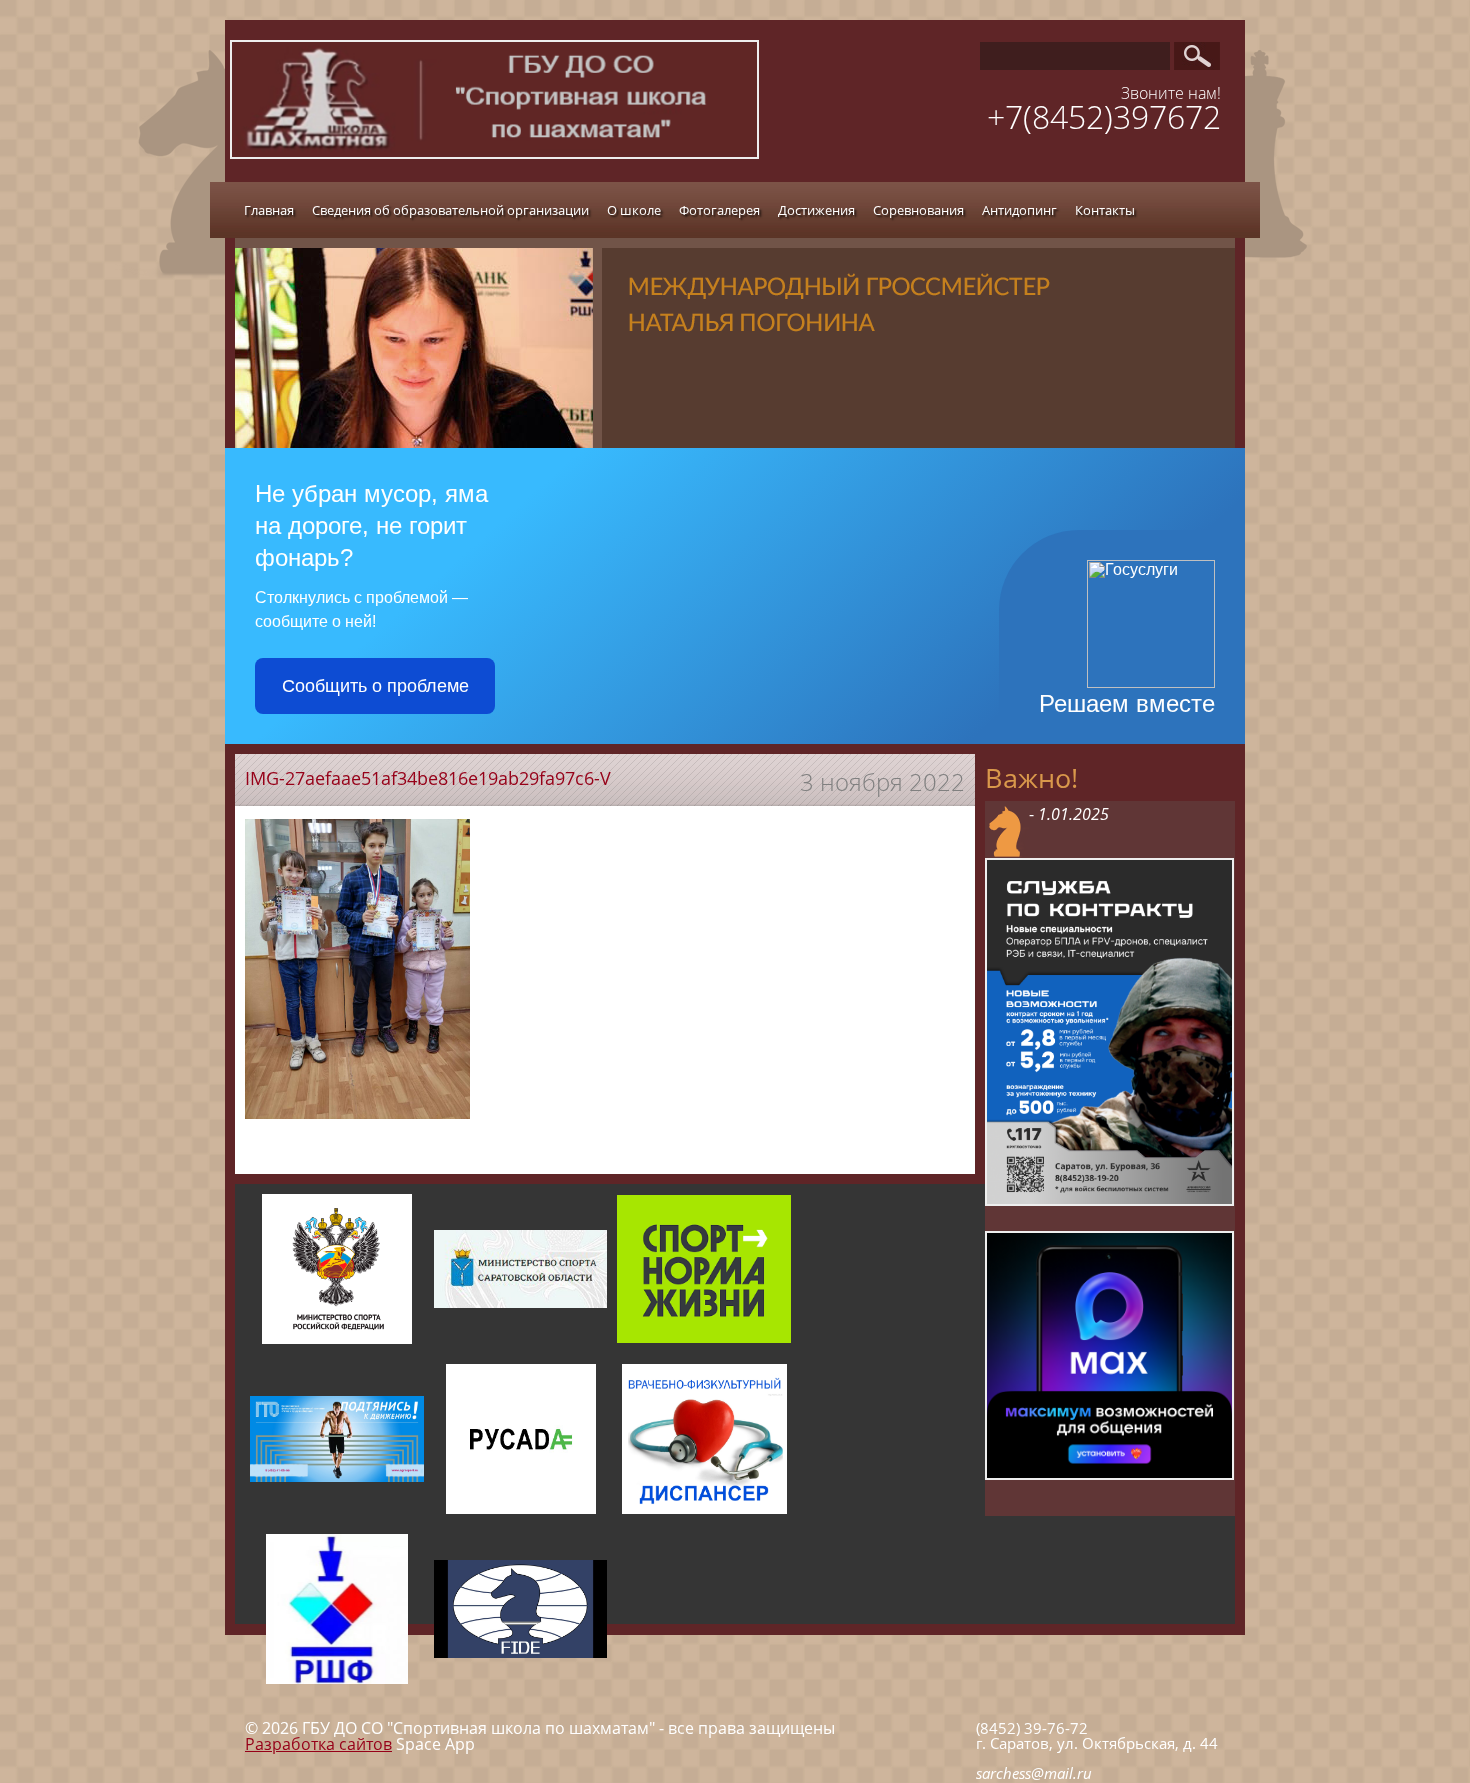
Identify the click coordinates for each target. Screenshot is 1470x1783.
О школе (634, 210)
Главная (269, 210)
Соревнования (918, 210)
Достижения (816, 210)
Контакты (1105, 210)
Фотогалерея (719, 210)
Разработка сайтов (318, 1744)
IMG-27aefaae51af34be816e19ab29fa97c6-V (428, 778)
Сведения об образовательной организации (450, 210)
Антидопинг (1019, 210)
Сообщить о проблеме (375, 686)
